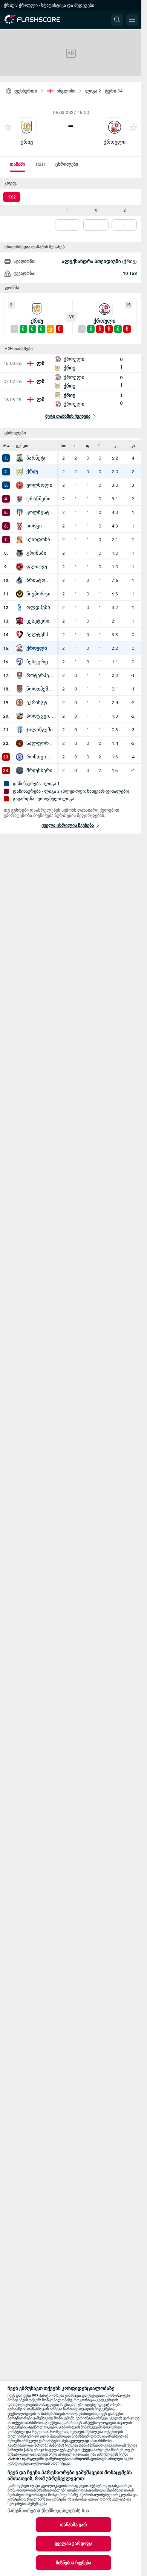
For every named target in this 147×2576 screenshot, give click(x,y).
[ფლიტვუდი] (20, 567)
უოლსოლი (39, 485)
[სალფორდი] (20, 743)
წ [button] (100, 446)
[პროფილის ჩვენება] (27, 127)
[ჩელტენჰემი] (20, 635)
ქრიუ (27, 142)
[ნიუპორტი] (20, 594)
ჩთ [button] (64, 446)
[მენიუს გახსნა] (132, 20)
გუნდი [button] (22, 446)
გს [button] (133, 446)
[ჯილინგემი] (20, 730)
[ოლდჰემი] (20, 607)
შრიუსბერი (39, 770)
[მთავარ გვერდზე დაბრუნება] (38, 20)
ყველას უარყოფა (74, 2544)
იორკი (34, 526)
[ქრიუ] (20, 472)
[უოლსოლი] (20, 485)
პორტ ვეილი (40, 716)
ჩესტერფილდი (40, 662)
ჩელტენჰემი (40, 635)
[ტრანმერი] (20, 499)
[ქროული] (20, 648)
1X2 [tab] (12, 197)
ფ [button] (88, 446)
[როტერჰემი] (20, 675)
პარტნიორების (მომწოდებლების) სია (48, 2511)
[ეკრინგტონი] (20, 703)
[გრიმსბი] (20, 553)
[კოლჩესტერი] (20, 512)
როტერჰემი (40, 675)
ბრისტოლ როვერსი (40, 580)
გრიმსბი (36, 553)
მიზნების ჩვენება (74, 2563)
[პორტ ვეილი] (20, 716)
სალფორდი (40, 743)
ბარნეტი (37, 458)
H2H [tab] (40, 164)
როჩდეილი (40, 757)
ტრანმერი (38, 499)
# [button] (5, 446)
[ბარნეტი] (20, 458)
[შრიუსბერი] (20, 770)
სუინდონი (38, 540)
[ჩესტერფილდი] (20, 662)
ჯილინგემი (40, 730)
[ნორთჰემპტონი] (20, 689)
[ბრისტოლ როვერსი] (20, 580)
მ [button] (75, 446)
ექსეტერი (38, 621)
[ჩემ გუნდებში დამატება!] (8, 127)
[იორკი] (20, 526)
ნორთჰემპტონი (40, 689)
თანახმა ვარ (73, 2525)
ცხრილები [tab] (67, 164)
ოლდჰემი (38, 607)
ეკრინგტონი (40, 703)
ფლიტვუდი (40, 567)
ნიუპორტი (38, 594)
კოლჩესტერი (40, 512)
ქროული (115, 142)
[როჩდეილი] (20, 757)
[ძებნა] (117, 20)
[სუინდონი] (20, 540)
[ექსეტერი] (20, 621)
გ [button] (115, 446)
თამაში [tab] (17, 164)
